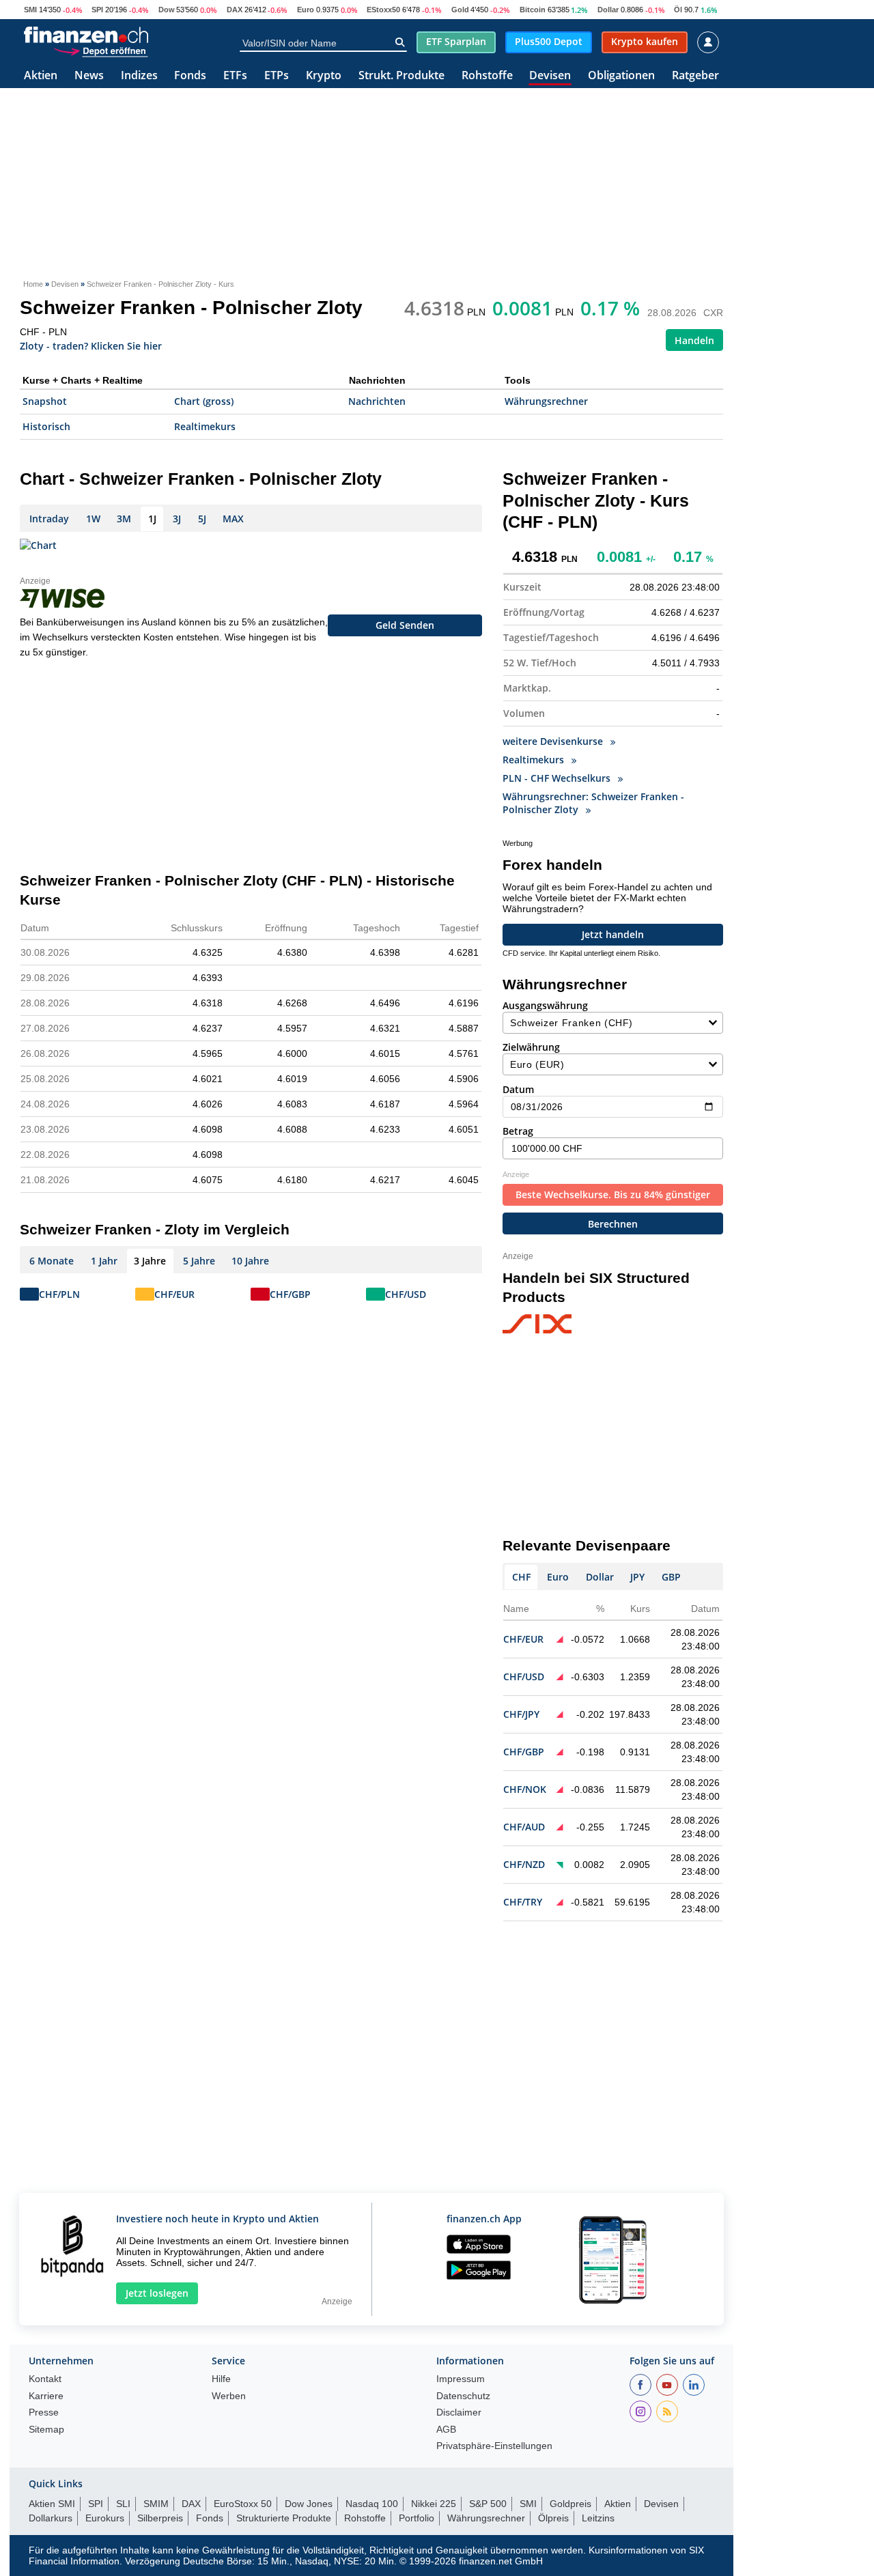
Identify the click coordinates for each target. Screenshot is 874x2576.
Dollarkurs (51, 2518)
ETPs (277, 76)
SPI (97, 10)
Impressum (461, 2379)
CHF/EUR (174, 1294)
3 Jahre (150, 1261)
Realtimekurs (205, 426)
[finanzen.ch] (86, 35)
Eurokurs (105, 2518)
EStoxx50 (383, 10)
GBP (671, 1577)
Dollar (608, 10)
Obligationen (621, 76)
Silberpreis (160, 2518)
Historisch (46, 426)
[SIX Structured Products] (563, 1325)
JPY (637, 1577)
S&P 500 (488, 2504)
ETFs (235, 76)
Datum (518, 1089)
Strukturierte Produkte (284, 2518)
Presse (44, 2412)
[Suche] (400, 42)
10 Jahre (250, 1261)
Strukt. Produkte (401, 76)
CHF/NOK (525, 1789)
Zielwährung (531, 1047)
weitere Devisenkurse (554, 741)
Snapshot (45, 401)
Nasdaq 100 (372, 2504)
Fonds (190, 76)
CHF (521, 1577)
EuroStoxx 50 (243, 2504)
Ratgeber (695, 76)
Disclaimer (459, 2412)
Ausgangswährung (545, 1005)
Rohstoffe (487, 76)
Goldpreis (570, 2504)
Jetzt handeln (613, 934)
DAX (235, 10)
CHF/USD (406, 1294)
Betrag (518, 1131)
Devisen (550, 76)
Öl (678, 10)
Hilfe (221, 2379)
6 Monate (52, 1261)
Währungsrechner (546, 401)
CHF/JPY (521, 1714)
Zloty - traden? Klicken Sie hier (91, 345)
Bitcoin (533, 10)
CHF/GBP (290, 1294)
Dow (167, 10)
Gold (460, 10)
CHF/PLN (59, 1294)
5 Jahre (199, 1261)
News (89, 76)
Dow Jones (309, 2504)
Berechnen (613, 1224)
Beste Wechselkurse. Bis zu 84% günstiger (613, 1194)
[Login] (708, 42)
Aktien (41, 76)
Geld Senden (405, 625)
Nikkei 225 (434, 2504)
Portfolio (417, 2518)
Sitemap (46, 2430)
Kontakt (45, 2379)
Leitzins (598, 2518)
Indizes (139, 76)
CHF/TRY (523, 1902)
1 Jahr (104, 1261)
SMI (30, 10)
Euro (306, 10)
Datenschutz (463, 2396)
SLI (123, 2504)
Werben (229, 2396)
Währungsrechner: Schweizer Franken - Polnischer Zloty (593, 803)
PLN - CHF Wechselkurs (558, 778)
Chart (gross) (204, 401)
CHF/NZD (524, 1864)
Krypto (324, 76)
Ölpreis (553, 2518)
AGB (446, 2430)
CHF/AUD (524, 1827)
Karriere (46, 2396)
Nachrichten (377, 401)
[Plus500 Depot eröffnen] (100, 51)
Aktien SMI (52, 2504)
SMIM (156, 2504)
